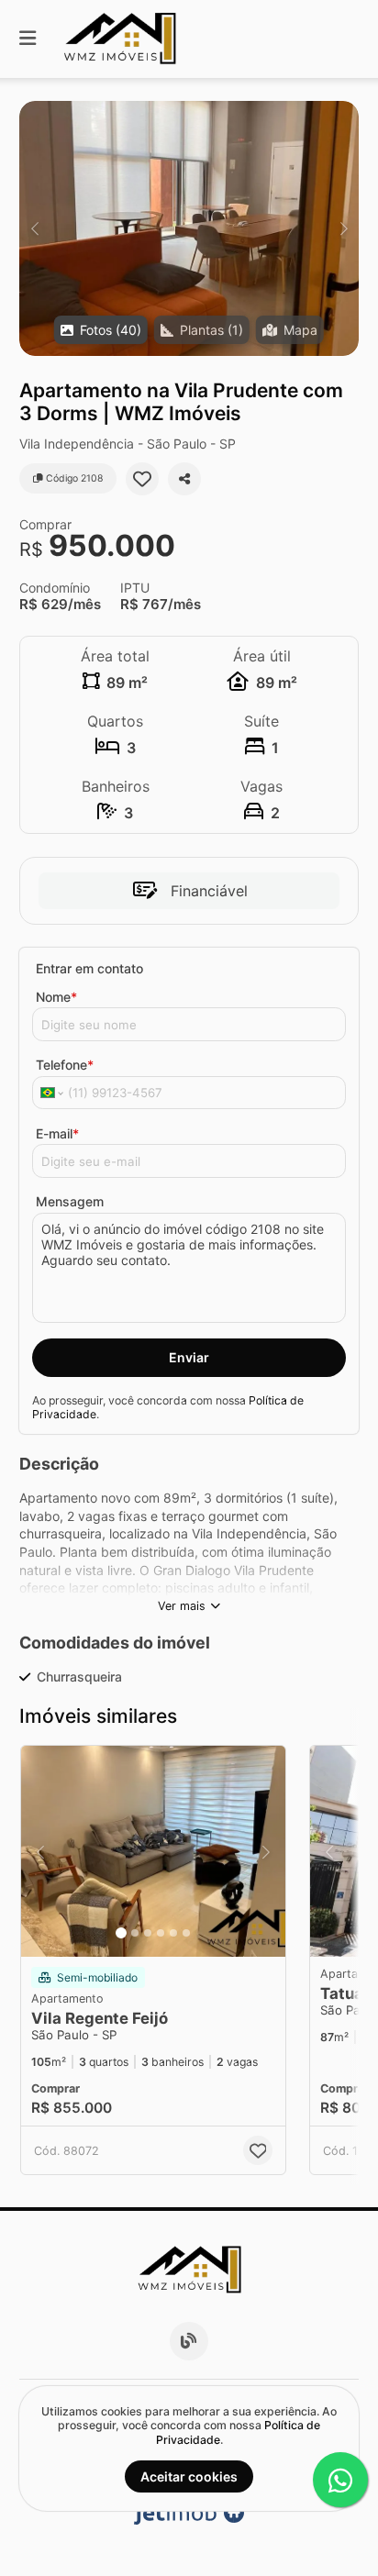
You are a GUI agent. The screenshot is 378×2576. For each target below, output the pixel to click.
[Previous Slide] (34, 228)
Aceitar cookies (189, 2476)
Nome (56, 997)
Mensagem (70, 1201)
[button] (189, 228)
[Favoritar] (142, 479)
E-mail (57, 1133)
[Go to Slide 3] (148, 1933)
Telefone (65, 1065)
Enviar (189, 1357)
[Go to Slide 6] (186, 1933)
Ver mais (182, 1606)
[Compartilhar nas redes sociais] (184, 479)
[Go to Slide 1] (121, 1933)
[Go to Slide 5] (173, 1933)
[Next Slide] (344, 228)
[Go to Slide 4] (161, 1933)
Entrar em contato (89, 968)
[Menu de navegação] (28, 39)
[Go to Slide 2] (135, 1933)
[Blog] (189, 2341)
